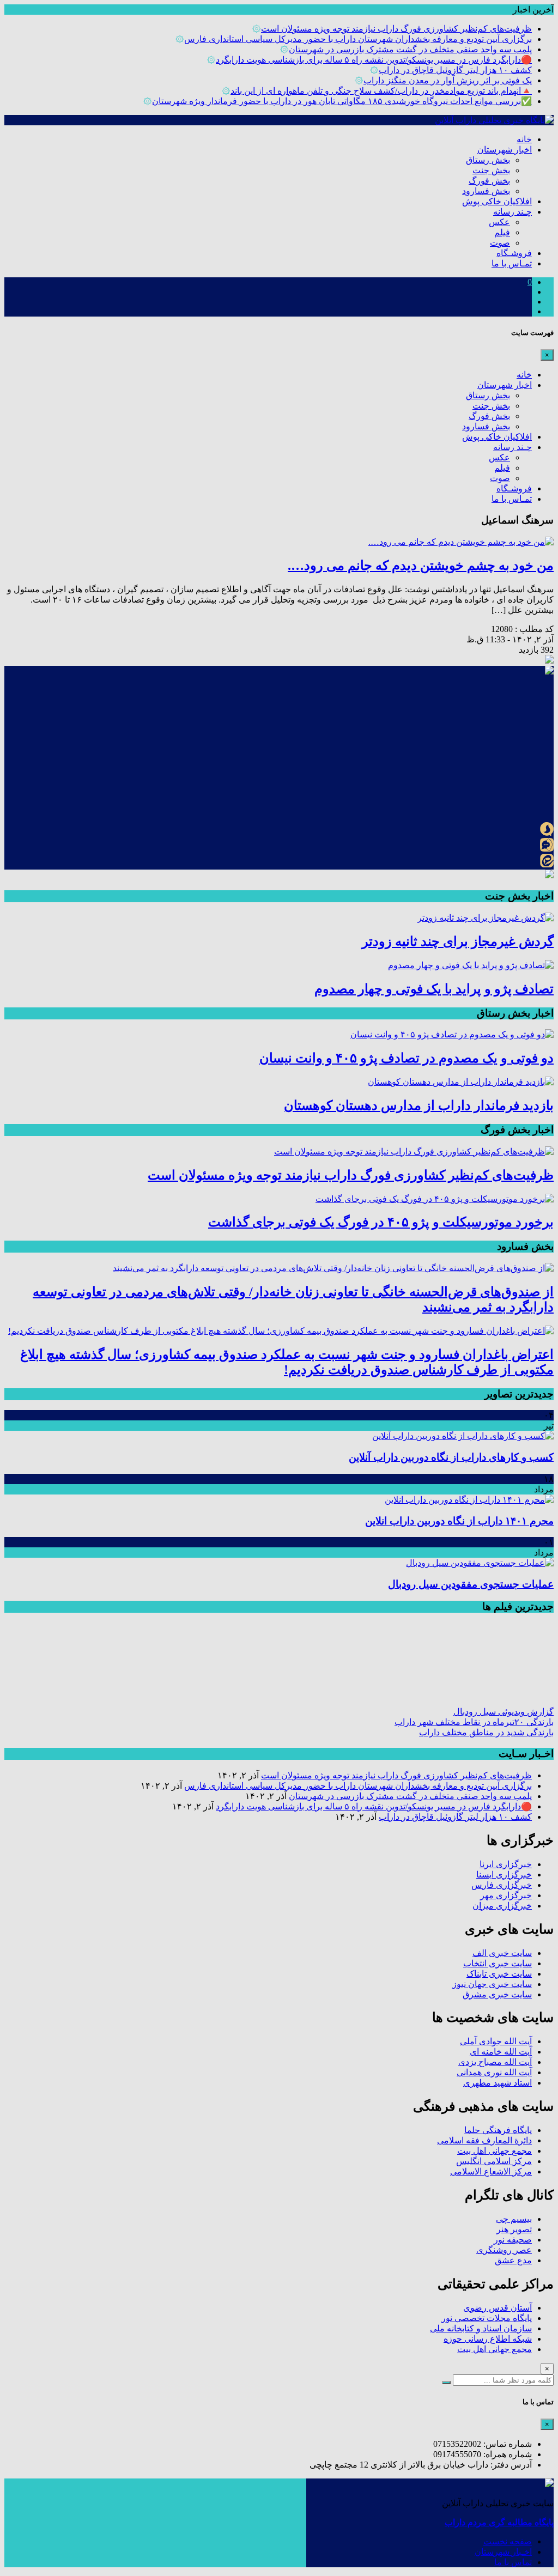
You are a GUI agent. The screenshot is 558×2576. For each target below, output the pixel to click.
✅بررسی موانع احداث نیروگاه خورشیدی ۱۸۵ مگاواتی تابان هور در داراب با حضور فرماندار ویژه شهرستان (342, 101)
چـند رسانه (512, 212)
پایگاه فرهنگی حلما (498, 2130)
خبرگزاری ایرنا (506, 1864)
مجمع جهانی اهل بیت (495, 2151)
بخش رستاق (488, 160)
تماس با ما (513, 2562)
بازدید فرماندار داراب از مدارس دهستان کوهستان (419, 1105)
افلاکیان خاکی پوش (497, 201)
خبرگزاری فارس (502, 1885)
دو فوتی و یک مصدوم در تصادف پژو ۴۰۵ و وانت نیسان (407, 1058)
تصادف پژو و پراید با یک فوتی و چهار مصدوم (434, 989)
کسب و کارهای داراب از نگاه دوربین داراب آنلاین (451, 1457)
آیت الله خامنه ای (501, 2052)
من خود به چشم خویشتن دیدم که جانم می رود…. (421, 566)
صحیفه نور (513, 2240)
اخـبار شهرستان (503, 2552)
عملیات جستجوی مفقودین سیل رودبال (471, 1584)
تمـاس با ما (512, 263)
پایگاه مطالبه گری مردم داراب (499, 2522)
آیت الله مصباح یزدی (495, 2062)
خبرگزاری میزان (502, 1906)
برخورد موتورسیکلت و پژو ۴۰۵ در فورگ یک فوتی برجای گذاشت (381, 1222)
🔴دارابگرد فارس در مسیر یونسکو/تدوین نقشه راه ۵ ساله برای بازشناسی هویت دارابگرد (374, 60)
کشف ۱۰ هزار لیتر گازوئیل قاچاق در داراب (455, 70)
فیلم (502, 232)
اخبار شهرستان (505, 150)
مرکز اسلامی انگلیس (494, 2161)
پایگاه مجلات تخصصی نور (487, 2318)
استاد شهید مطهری (498, 2083)
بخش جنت (491, 170)
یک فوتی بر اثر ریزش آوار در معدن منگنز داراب (448, 80)
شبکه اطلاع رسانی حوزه (488, 2339)
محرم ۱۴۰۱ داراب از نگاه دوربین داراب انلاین (459, 1521)
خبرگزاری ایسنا (504, 1875)
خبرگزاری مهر (506, 1895)
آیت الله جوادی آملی (496, 2041)
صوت (500, 243)
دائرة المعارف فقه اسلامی (484, 2140)
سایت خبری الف (502, 1953)
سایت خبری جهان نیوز (492, 1984)
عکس (499, 222)
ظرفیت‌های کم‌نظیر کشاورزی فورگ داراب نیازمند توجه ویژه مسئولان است (396, 29)
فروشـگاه (514, 253)
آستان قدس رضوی (498, 2308)
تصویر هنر (514, 2229)
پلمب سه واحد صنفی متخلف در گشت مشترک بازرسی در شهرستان (410, 49)
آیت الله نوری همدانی (494, 2072)
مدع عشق (513, 2260)
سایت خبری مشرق (497, 1994)
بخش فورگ (489, 181)
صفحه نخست (508, 2541)
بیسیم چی (514, 2219)
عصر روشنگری (504, 2250)
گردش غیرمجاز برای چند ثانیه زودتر (458, 941)
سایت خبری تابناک (499, 1974)
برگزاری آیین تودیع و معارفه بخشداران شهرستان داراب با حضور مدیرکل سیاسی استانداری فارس (358, 39)
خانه (524, 139)
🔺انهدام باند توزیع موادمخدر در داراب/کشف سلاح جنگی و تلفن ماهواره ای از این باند (381, 91)
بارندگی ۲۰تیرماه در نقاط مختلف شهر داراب (474, 1722)
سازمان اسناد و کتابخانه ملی (481, 2328)
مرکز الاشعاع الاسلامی (491, 2171)
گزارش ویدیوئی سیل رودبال (504, 1712)
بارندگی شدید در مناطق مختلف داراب (486, 1732)
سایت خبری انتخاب (498, 1963)
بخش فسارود (486, 191)
